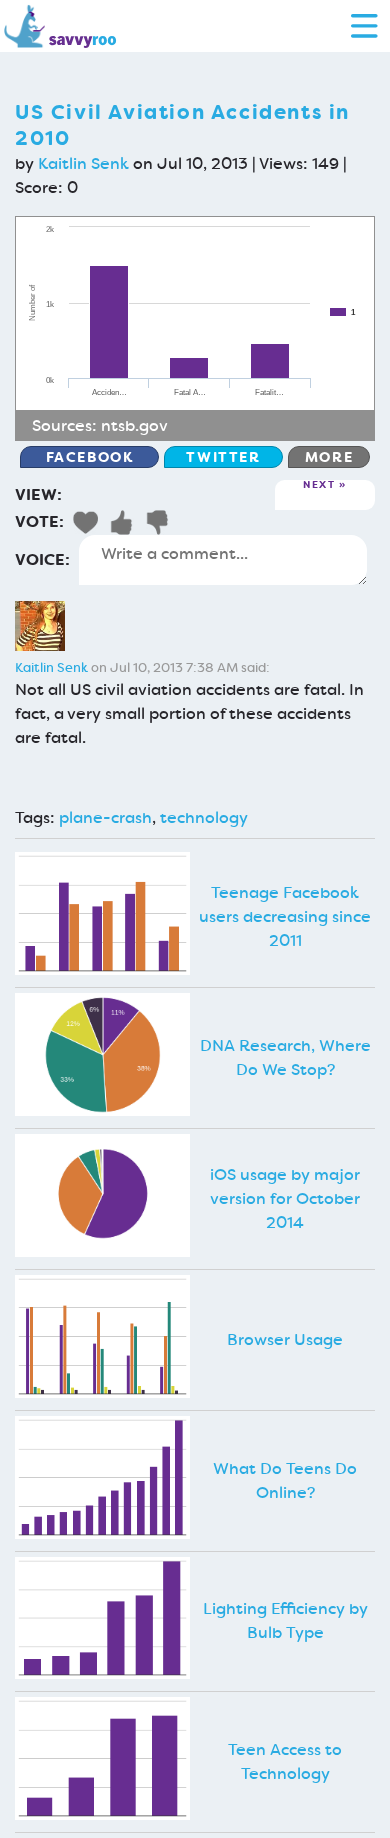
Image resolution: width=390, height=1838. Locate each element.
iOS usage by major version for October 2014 (285, 1198)
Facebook (90, 457)
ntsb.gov (134, 425)
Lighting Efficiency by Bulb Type (285, 1620)
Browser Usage (285, 1339)
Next (319, 485)
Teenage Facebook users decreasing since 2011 (285, 916)
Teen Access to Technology (285, 1761)
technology (204, 817)
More (329, 457)
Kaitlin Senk (83, 163)
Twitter (223, 457)
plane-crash (105, 817)
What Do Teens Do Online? (285, 1480)
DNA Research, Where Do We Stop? (285, 1057)
